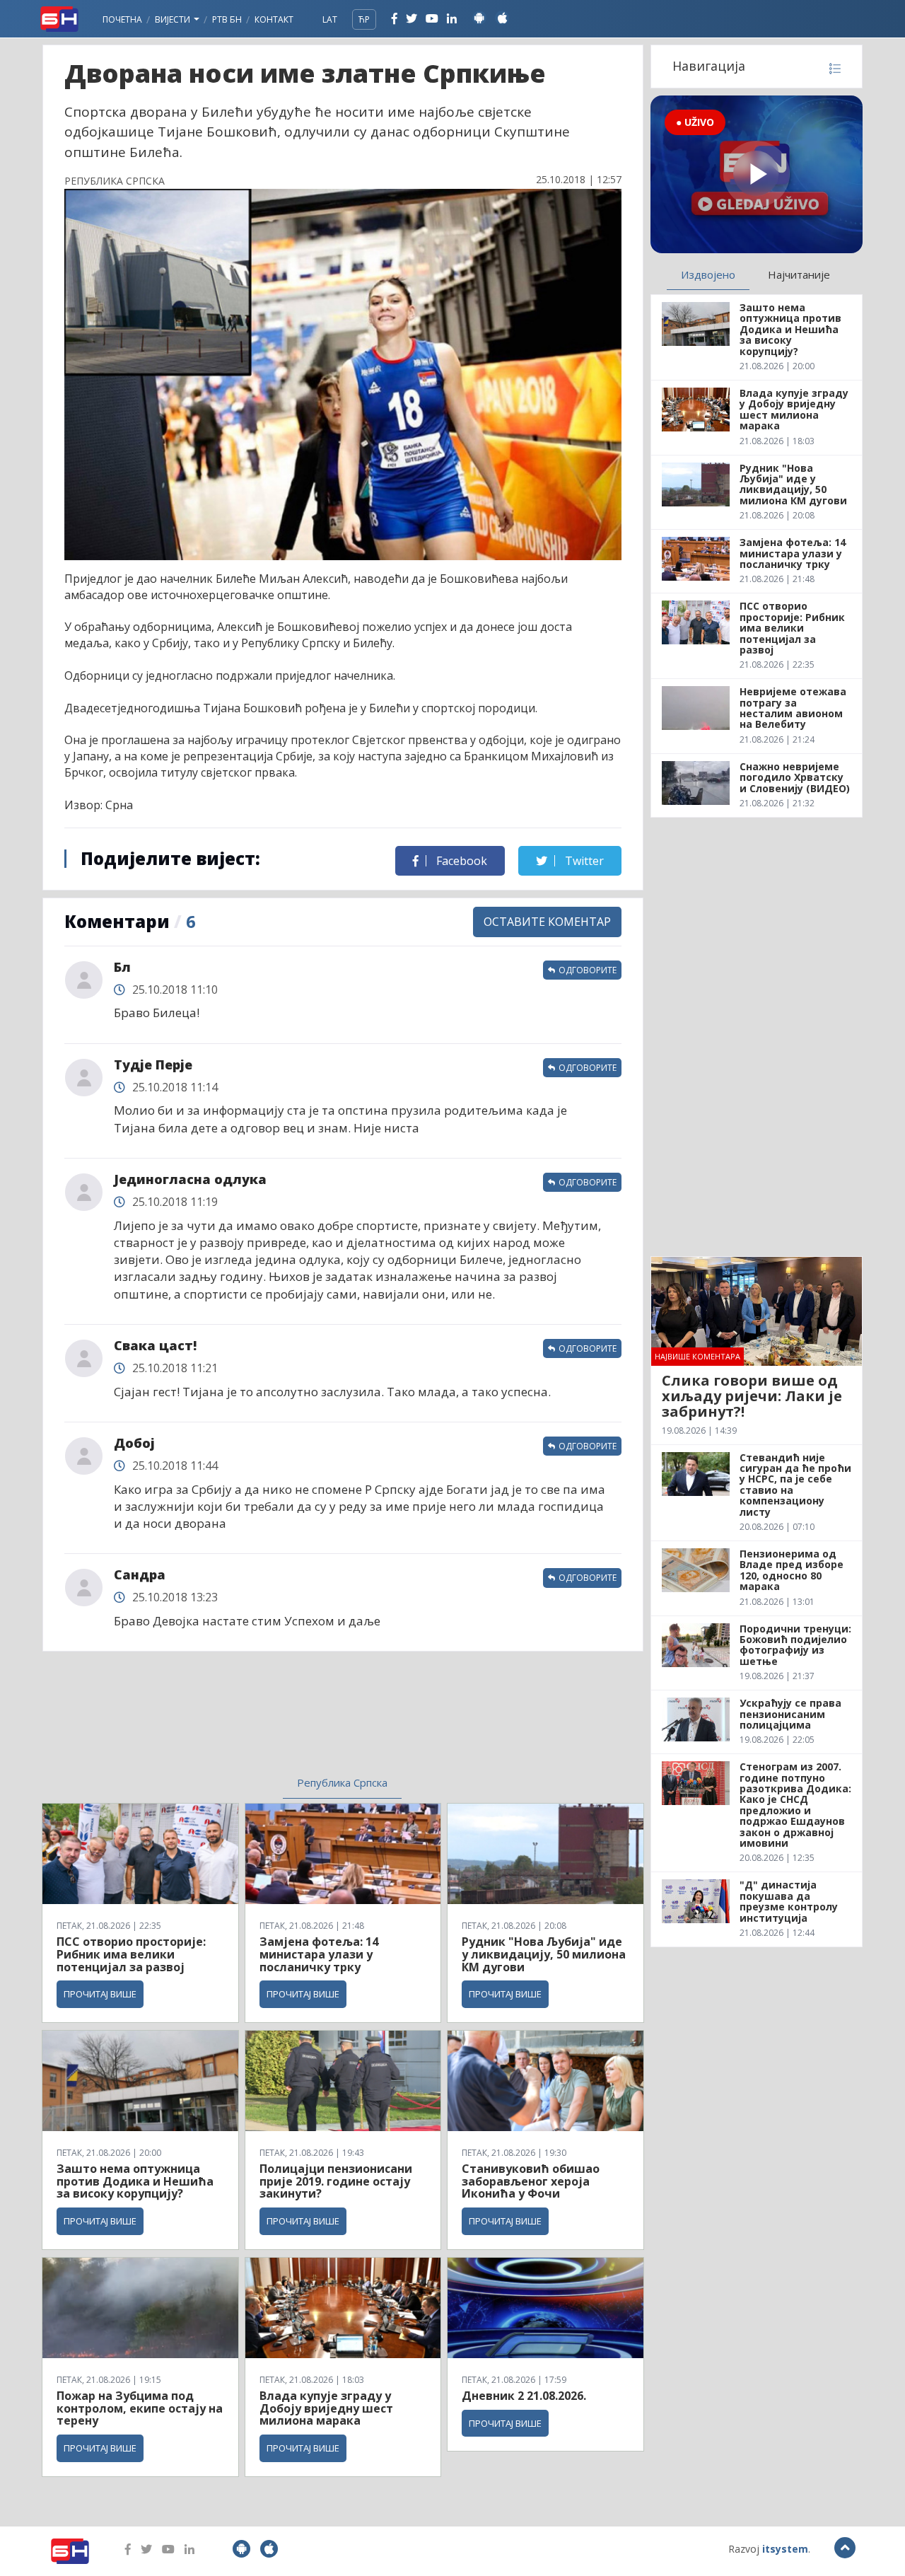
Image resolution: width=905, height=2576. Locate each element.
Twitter (583, 861)
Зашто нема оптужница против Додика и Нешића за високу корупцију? (135, 2181)
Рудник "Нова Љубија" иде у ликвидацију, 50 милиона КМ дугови (544, 1954)
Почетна (122, 19)
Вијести (174, 19)
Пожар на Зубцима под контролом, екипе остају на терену (140, 2408)
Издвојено (708, 274)
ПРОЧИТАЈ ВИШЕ (100, 1994)
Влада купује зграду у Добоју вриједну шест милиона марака (326, 2408)
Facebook (460, 861)
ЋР (364, 19)
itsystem (785, 2549)
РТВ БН (227, 19)
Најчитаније (799, 274)
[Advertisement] (227, 1722)
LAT (330, 19)
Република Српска (342, 1782)
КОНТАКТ (274, 19)
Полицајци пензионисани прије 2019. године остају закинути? (336, 2181)
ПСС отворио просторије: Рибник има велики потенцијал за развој (131, 1954)
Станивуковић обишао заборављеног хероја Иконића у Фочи (531, 2181)
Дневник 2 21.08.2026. (524, 2396)
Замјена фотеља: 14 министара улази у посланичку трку (319, 1954)
